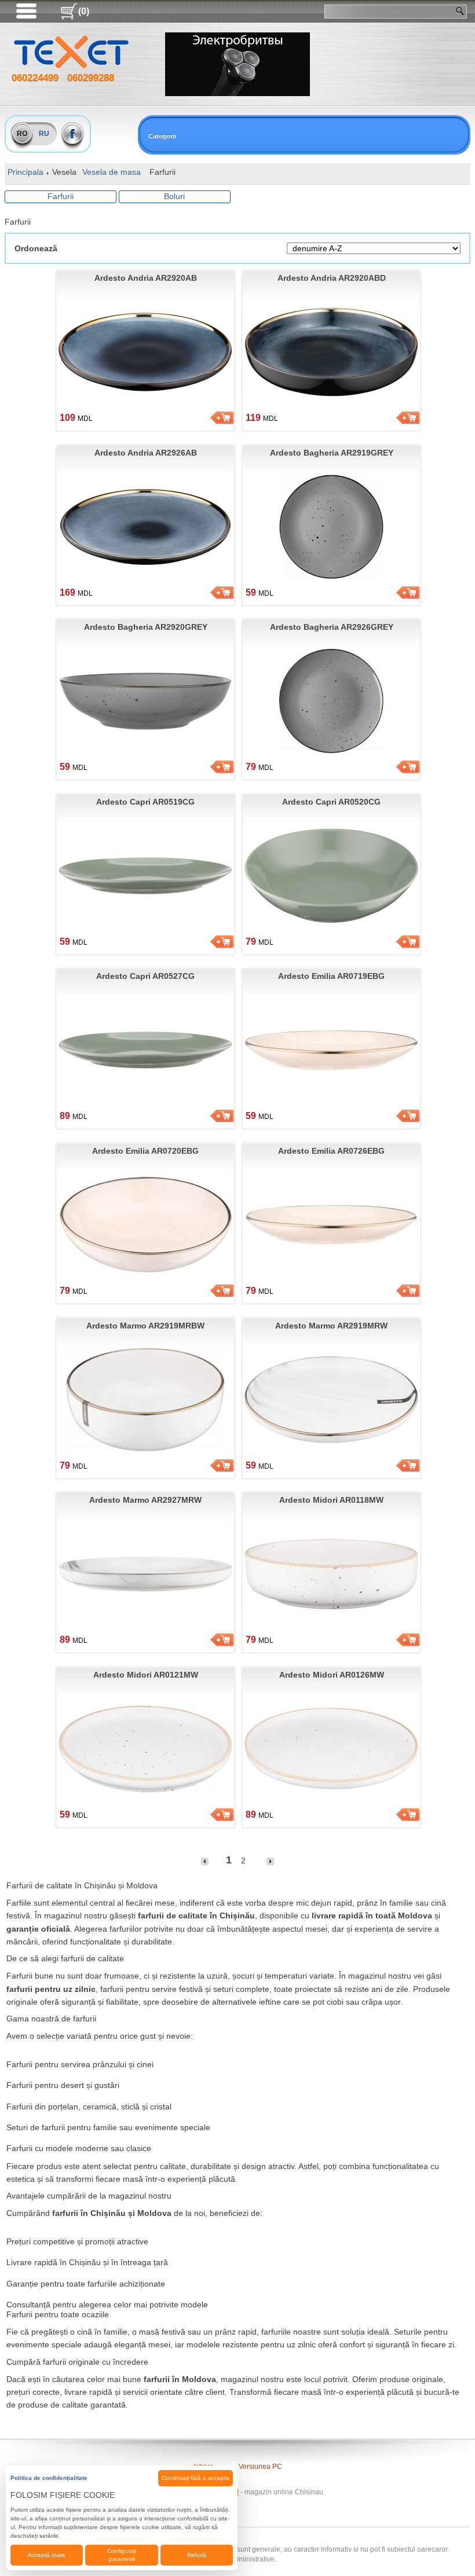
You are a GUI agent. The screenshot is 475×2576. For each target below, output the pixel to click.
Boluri (174, 196)
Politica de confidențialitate (49, 2478)
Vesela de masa (112, 172)
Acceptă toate (47, 2555)
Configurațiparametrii (122, 2555)
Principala (25, 172)
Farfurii (61, 196)
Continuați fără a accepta (196, 2478)
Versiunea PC (260, 2467)
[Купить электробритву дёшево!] (237, 64)
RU (44, 134)
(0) (84, 11)
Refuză (197, 2555)
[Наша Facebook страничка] (73, 134)
